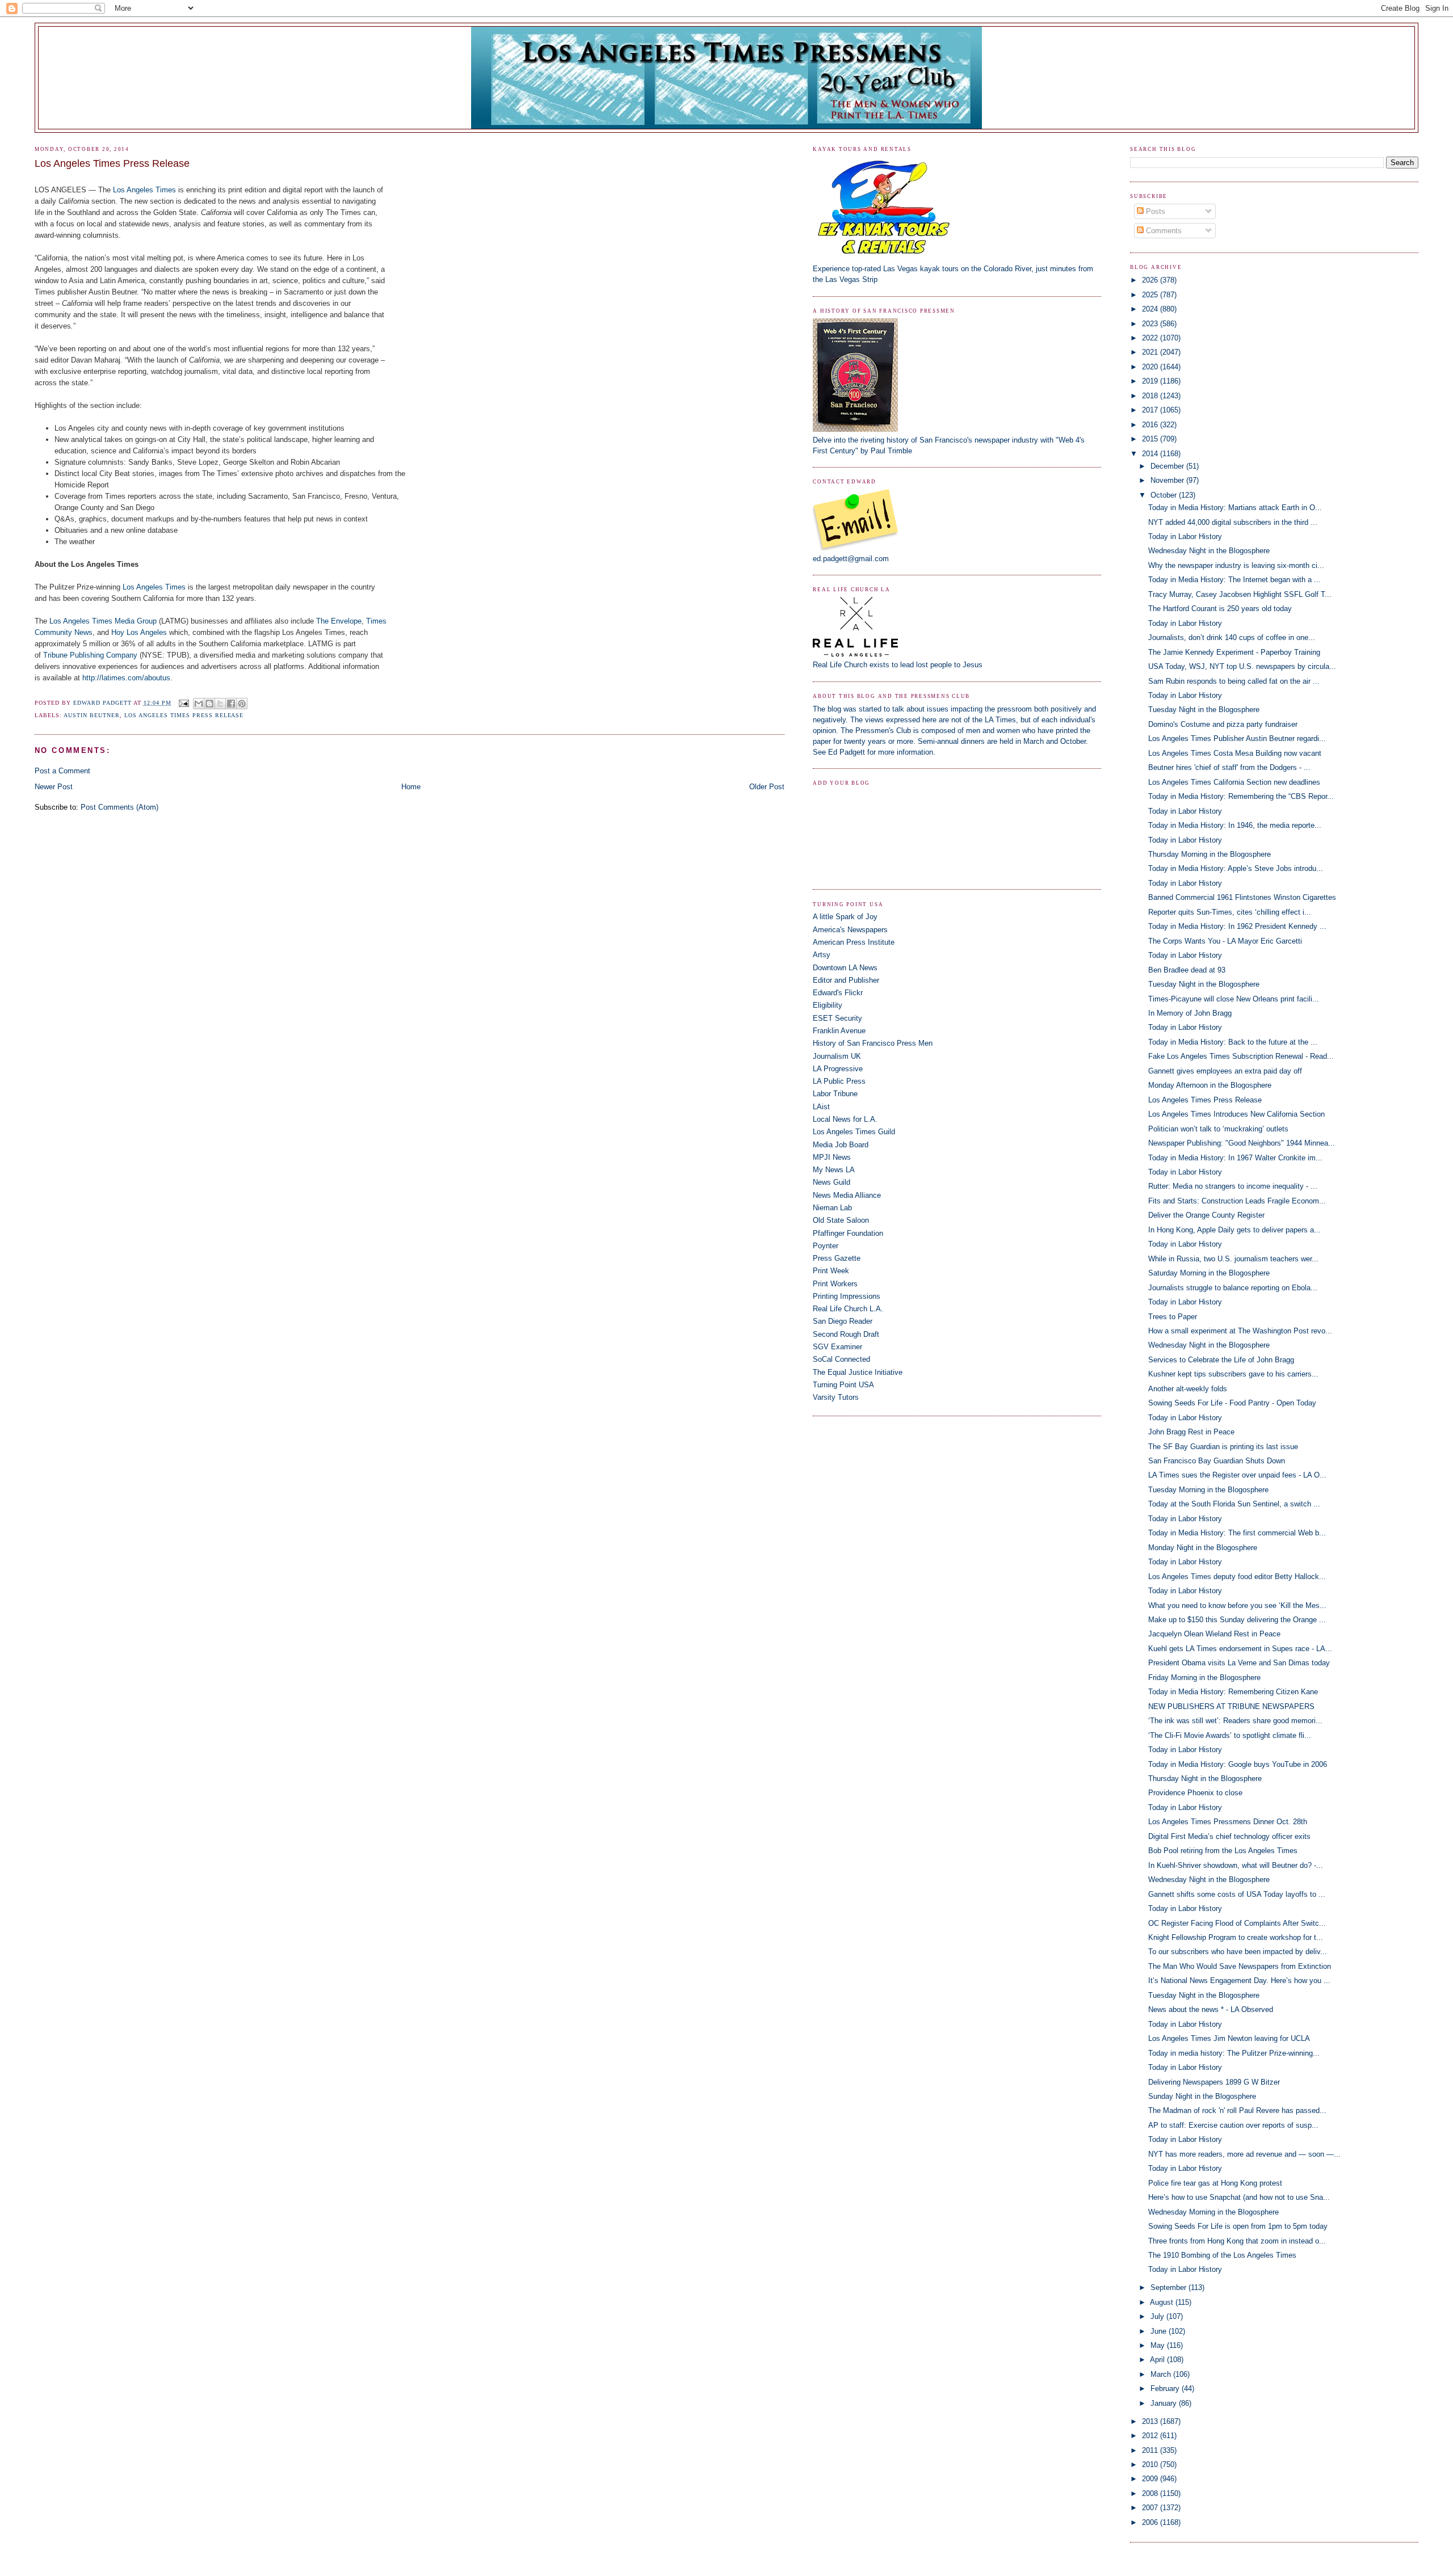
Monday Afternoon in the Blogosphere (1210, 1085)
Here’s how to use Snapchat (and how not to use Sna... (1239, 2197)
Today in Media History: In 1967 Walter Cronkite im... (1235, 1158)
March (1162, 2374)
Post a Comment (62, 771)
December (1168, 466)
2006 (1151, 2522)
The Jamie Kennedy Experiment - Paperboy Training (1234, 652)
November (1168, 480)
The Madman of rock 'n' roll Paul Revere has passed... (1237, 2110)
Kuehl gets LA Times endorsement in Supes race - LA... (1240, 1649)
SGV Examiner (837, 1347)
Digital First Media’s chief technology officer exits (1229, 1836)
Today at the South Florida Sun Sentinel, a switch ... (1234, 1504)
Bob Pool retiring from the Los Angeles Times (1223, 1851)
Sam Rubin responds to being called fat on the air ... (1234, 681)
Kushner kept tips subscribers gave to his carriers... (1233, 1374)
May (1159, 2345)
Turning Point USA (843, 1385)
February (1166, 2388)
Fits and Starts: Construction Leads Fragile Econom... (1237, 1201)
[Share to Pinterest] (242, 704)
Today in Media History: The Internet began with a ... (1234, 580)
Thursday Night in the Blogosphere (1205, 1779)
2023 (1151, 324)
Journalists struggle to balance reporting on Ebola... (1233, 1288)
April (1158, 2360)
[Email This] (199, 704)
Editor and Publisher (846, 980)
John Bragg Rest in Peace (1191, 1432)
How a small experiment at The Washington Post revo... (1240, 1331)
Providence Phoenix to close (1195, 1793)
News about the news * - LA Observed (1211, 2009)
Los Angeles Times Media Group (103, 621)
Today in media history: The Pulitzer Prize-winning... (1234, 2053)
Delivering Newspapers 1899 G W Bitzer (1214, 2082)
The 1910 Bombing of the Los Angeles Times (1222, 2255)
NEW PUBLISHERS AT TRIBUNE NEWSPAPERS (1231, 1706)
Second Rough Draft (846, 1334)
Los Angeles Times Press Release (184, 715)
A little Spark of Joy (845, 917)
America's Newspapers (850, 930)
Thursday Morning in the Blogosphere (1210, 854)
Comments (1163, 231)
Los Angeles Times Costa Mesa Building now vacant (1235, 753)
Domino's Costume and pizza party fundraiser (1223, 724)
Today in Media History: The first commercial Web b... (1237, 1533)
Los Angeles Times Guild (854, 1132)
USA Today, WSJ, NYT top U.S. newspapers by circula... (1242, 666)
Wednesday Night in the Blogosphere (1209, 551)
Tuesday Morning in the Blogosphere (1208, 1490)
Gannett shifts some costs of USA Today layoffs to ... (1237, 1894)
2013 (1151, 2421)
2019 (1151, 381)
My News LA (834, 1170)
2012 (1151, 2436)
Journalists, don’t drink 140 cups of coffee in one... (1232, 637)
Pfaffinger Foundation (848, 1233)
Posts (1154, 211)
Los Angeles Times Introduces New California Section (1236, 1114)
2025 (1151, 295)
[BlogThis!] (209, 704)
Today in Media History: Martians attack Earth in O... (1235, 508)
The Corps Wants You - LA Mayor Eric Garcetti (1225, 941)
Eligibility (828, 1005)
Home (411, 787)
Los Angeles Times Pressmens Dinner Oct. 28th (1228, 1822)
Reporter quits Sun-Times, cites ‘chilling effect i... (1230, 912)
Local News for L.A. (845, 1119)
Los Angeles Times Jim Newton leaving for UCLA (1229, 2038)
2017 (1151, 410)
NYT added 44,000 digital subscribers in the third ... (1233, 522)
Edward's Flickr (838, 993)
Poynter (826, 1246)
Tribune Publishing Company (90, 655)
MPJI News (832, 1157)
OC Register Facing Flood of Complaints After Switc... (1237, 1923)
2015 (1151, 439)
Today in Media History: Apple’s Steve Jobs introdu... (1236, 868)
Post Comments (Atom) (119, 807)
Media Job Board (841, 1145)
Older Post (767, 787)
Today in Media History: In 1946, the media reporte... (1235, 825)
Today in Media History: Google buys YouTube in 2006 (1238, 1764)
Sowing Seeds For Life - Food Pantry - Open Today (1232, 1403)
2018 (1151, 396)
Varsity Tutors (836, 1397)
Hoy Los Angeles (139, 632)
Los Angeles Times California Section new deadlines (1234, 782)
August (1163, 2302)
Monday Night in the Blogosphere (1203, 1548)
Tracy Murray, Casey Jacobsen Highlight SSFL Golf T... (1240, 594)
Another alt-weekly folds (1188, 1389)
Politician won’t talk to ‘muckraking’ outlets (1218, 1129)
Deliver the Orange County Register (1206, 1215)
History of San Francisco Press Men (873, 1043)
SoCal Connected (841, 1359)
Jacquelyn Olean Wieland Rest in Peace (1214, 1634)
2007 (1151, 2508)
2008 (1151, 2493)
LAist (821, 1107)
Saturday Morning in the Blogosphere (1209, 1273)
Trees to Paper (1173, 1317)
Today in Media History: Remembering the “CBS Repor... (1241, 796)
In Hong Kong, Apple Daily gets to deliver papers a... (1234, 1230)
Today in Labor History (1185, 536)
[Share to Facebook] (231, 704)
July (1158, 2316)
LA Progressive (838, 1069)
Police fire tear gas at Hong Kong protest (1215, 2183)
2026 (1151, 280)
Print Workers (835, 1284)
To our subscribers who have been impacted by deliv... (1238, 1952)
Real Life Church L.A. (848, 1309)
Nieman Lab (832, 1208)
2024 (1151, 309)
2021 (1151, 352)
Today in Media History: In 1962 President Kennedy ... (1237, 926)
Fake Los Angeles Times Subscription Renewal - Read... (1241, 1056)
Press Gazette (837, 1258)
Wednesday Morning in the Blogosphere (1213, 2212)
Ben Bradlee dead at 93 (1187, 970)
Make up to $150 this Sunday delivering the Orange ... (1237, 1620)
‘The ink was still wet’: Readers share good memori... (1235, 1721)
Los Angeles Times (144, 190)
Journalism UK (837, 1056)
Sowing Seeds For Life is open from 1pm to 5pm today (1238, 2226)
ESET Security (837, 1018)
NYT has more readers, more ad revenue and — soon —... (1244, 2154)
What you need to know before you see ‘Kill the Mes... (1237, 1605)
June (1160, 2331)
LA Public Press (839, 1081)
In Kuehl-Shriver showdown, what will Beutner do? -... (1236, 1865)
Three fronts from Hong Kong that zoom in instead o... (1237, 2241)
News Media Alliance (847, 1195)
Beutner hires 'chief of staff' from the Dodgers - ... (1229, 767)
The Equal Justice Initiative (858, 1372)
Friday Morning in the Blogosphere (1204, 1678)
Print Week (831, 1271)
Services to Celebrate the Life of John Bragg (1221, 1360)
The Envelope (339, 621)
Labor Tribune (835, 1094)
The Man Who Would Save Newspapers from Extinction (1240, 1966)
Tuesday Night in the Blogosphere (1204, 710)
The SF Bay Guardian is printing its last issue (1223, 1447)
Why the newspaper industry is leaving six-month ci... (1236, 565)
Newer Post (54, 787)
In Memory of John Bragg (1190, 1013)
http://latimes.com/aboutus (126, 678)
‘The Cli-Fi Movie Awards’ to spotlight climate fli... (1230, 1735)
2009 (1151, 2479)
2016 (1151, 425)
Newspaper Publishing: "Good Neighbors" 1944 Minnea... (1242, 1143)
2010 (1151, 2465)
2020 (1151, 367)
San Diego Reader (843, 1321)
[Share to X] (220, 704)
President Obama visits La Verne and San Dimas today (1239, 1663)
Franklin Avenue (839, 1031)
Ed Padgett (847, 752)
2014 (1151, 454)
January (1165, 2403)
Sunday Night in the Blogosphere (1202, 2096)
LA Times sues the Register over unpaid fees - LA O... (1237, 1475)
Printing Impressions (847, 1296)
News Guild (832, 1182)
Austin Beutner (92, 715)
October (1165, 495)
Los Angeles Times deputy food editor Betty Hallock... (1237, 1577)
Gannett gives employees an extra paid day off (1225, 1071)
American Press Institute (854, 942)
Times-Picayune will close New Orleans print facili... (1234, 999)
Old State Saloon (841, 1220)
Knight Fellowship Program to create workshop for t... (1236, 1937)
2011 (1151, 2450)
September (1169, 2287)
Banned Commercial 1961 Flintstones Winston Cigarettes (1242, 897)
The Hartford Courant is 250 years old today (1220, 609)
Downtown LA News (845, 968)
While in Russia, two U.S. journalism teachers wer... (1233, 1259)
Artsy (822, 955)
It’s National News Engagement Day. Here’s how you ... (1239, 1981)
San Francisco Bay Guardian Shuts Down (1217, 1461)
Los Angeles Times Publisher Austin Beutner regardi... (1237, 738)
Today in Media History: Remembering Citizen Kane (1233, 1692)
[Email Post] (184, 703)
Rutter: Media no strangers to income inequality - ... (1233, 1186)
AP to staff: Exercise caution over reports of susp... (1233, 2125)
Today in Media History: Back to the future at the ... (1233, 1042)
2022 (1151, 338)
